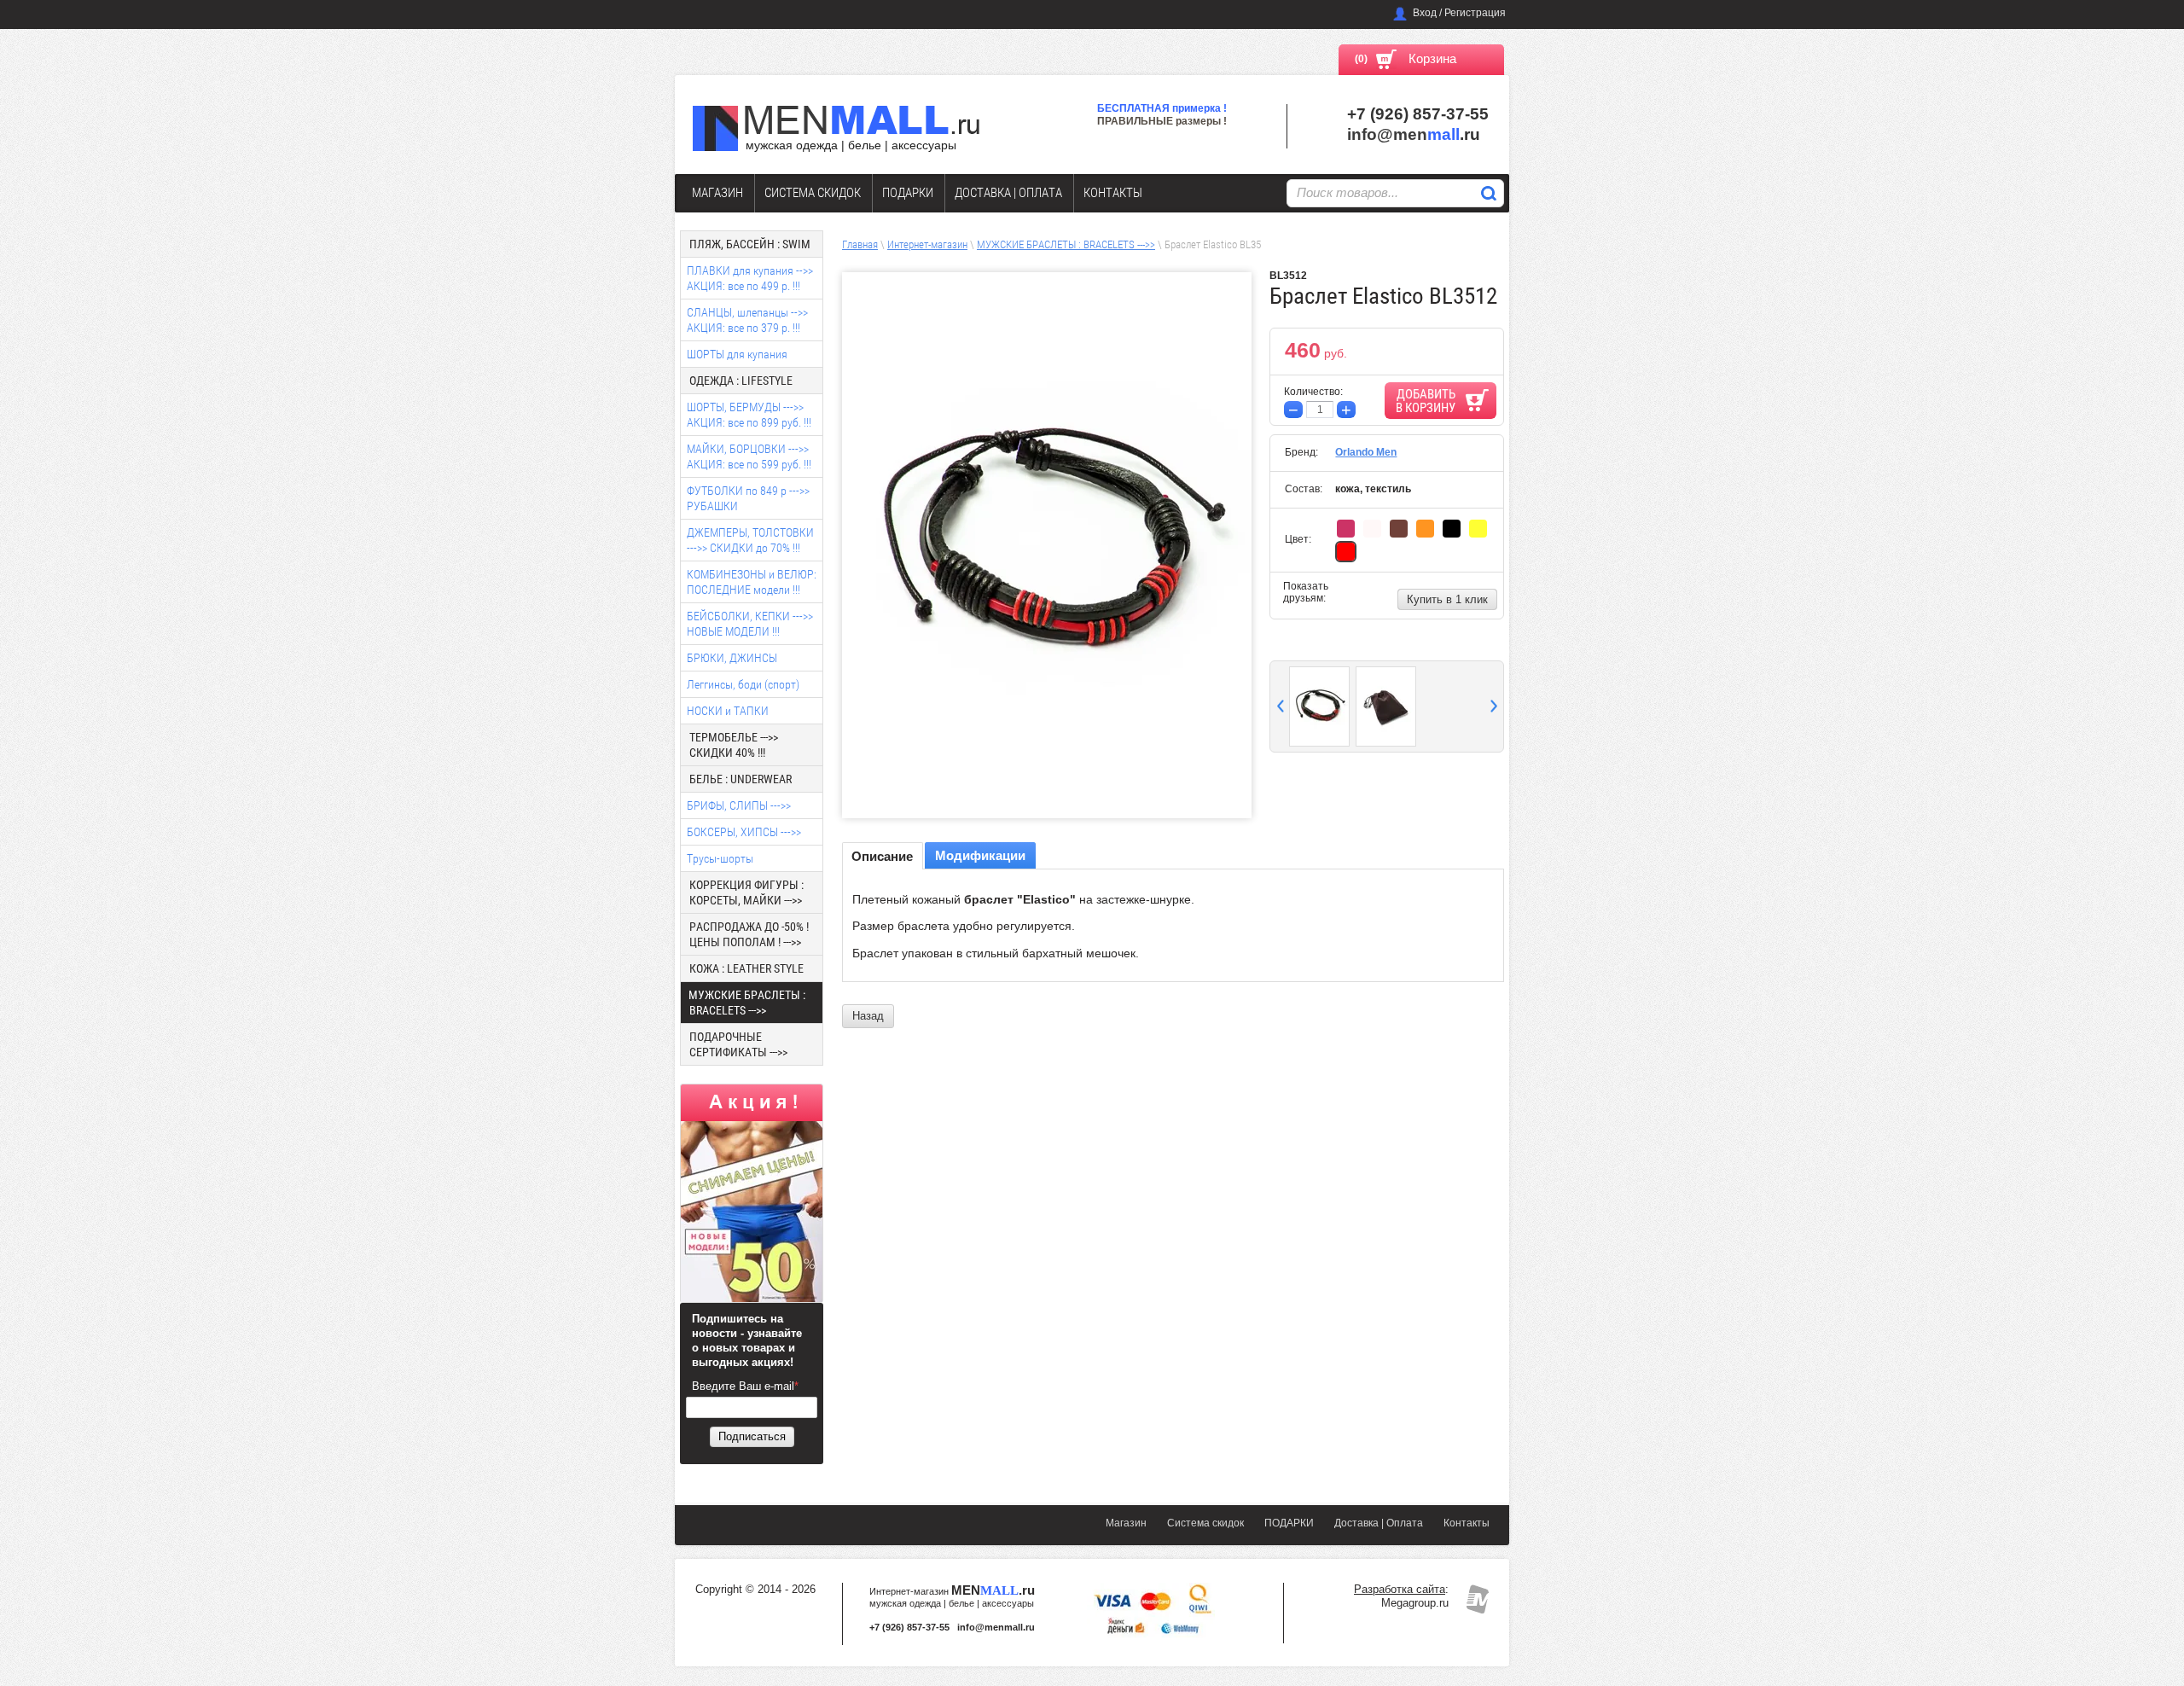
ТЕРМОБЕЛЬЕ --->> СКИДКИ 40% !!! (734, 745)
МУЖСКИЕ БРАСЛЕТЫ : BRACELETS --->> (1066, 244)
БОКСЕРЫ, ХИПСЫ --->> (744, 832)
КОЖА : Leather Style (746, 968)
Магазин (717, 193)
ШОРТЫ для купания (737, 354)
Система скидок (813, 193)
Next (1494, 706)
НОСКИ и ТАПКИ (728, 711)
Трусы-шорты (720, 858)
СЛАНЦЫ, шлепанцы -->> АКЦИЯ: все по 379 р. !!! (747, 320)
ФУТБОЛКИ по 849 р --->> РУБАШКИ (748, 498)
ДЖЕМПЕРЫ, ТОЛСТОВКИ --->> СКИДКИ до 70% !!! (750, 540)
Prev (1281, 706)
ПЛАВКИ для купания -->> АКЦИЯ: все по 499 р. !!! (750, 278)
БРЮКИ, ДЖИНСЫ (732, 658)
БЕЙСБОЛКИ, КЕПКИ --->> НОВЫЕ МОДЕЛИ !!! (750, 624)
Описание (882, 856)
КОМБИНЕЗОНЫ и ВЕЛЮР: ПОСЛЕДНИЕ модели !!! (752, 582)
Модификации (980, 855)
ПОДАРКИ (908, 193)
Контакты (1113, 193)
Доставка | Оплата (1008, 193)
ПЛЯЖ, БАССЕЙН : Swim (750, 244)
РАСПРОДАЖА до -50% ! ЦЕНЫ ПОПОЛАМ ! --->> (749, 934)
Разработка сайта (1400, 1589)
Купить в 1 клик (1447, 599)
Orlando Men (1366, 452)
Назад (868, 1016)
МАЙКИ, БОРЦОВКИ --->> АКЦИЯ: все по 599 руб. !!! (749, 456)
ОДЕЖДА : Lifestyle (741, 381)
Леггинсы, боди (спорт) (743, 684)
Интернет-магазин (927, 244)
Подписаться (752, 1436)
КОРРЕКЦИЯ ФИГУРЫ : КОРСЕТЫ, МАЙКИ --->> (746, 892)
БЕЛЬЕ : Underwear (741, 779)
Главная (860, 244)
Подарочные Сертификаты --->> (738, 1044)
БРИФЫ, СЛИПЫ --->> (739, 805)
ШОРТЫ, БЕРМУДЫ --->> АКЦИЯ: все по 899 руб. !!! (749, 415)
